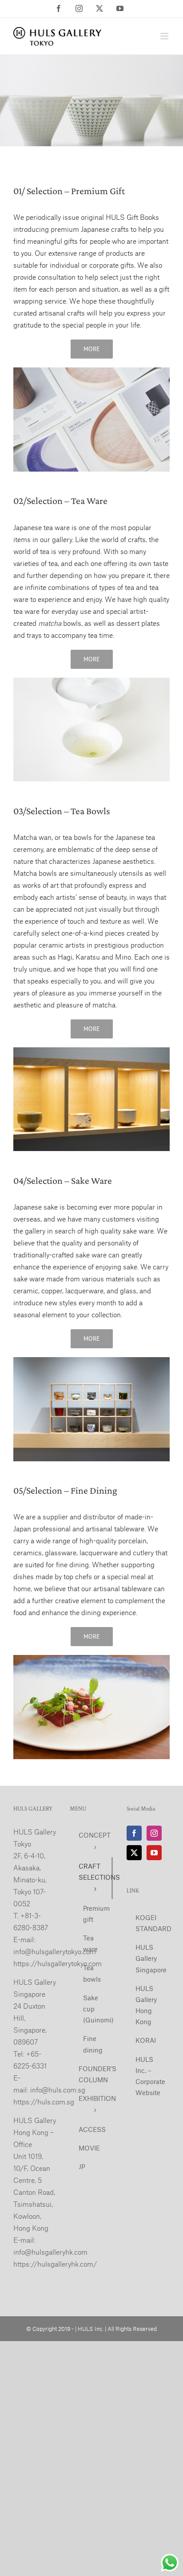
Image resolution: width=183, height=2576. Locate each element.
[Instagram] (154, 1833)
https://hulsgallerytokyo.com (58, 1963)
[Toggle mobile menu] (165, 36)
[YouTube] (154, 1853)
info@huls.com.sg (58, 2090)
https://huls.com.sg (44, 2102)
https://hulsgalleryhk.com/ (55, 2264)
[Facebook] (134, 1833)
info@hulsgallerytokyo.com (55, 1951)
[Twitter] (134, 1853)
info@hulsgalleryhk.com (50, 2252)
